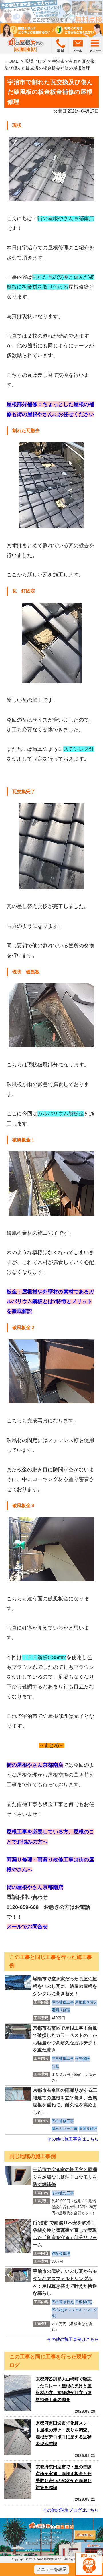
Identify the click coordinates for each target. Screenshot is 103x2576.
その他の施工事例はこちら (73, 2139)
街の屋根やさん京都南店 (35, 1765)
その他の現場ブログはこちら (71, 2510)
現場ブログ (35, 61)
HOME (12, 61)
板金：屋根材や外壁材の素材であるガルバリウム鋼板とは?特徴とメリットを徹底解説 (50, 1301)
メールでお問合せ (27, 1927)
